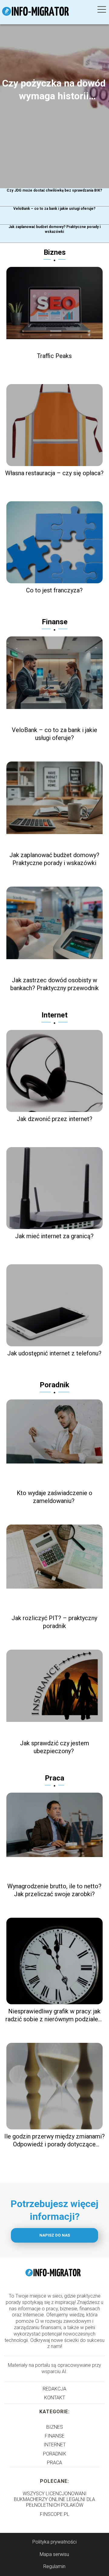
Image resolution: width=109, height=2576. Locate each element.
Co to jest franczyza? (54, 590)
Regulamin (54, 2566)
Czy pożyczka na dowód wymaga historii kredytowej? (54, 90)
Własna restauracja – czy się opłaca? (54, 473)
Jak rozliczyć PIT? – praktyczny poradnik (54, 1622)
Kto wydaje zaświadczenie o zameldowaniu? (54, 1497)
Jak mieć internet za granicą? (54, 1236)
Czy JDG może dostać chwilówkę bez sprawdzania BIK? (54, 190)
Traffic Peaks (54, 356)
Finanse (55, 622)
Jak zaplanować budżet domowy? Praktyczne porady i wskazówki (54, 229)
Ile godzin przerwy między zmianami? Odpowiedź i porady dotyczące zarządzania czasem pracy (54, 2140)
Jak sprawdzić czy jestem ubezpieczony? (54, 1747)
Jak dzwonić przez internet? (54, 1119)
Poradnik (54, 1385)
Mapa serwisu (54, 2554)
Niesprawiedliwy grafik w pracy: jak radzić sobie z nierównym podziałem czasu (54, 2015)
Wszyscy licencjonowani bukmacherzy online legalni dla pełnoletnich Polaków (54, 2499)
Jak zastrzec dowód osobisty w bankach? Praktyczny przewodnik (54, 984)
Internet (54, 1015)
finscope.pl (55, 2514)
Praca (54, 1778)
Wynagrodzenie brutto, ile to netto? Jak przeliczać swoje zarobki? (54, 1890)
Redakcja (54, 2389)
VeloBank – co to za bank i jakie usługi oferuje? (54, 209)
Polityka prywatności (54, 2542)
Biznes (55, 252)
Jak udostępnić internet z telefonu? (54, 1353)
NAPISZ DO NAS (55, 2235)
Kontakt (55, 2398)
